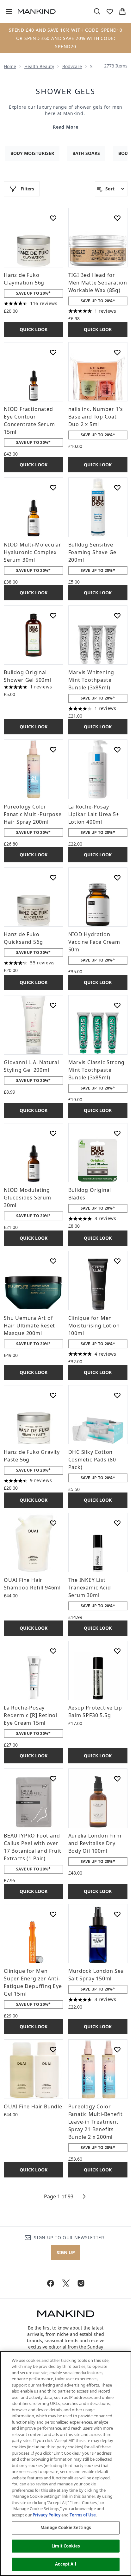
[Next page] (84, 2196)
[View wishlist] (110, 11)
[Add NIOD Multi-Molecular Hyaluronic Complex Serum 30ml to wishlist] (53, 488)
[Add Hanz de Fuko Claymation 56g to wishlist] (53, 218)
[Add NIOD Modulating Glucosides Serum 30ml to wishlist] (53, 1133)
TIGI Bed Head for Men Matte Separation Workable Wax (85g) (98, 283)
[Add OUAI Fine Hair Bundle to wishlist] (53, 2049)
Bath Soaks (86, 153)
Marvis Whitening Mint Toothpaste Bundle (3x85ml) (91, 680)
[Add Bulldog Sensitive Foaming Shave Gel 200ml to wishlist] (117, 488)
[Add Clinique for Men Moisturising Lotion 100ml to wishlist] (117, 1261)
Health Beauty (39, 66)
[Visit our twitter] (66, 2283)
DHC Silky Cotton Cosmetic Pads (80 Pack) (92, 1460)
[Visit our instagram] (81, 2283)
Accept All (65, 2564)
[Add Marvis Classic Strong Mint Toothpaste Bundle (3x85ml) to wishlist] (117, 1005)
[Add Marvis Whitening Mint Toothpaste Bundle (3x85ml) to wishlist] (117, 616)
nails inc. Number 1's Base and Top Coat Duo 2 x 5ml (96, 417)
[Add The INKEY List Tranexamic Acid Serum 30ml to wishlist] (117, 1523)
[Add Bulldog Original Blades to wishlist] (117, 1133)
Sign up (66, 2252)
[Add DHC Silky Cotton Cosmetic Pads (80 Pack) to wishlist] (117, 1395)
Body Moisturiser (32, 153)
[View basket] (122, 11)
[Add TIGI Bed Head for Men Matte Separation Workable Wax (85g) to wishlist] (117, 218)
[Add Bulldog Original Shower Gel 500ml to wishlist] (53, 616)
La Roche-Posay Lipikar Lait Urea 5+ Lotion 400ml (94, 814)
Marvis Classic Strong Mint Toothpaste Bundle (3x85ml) (97, 1070)
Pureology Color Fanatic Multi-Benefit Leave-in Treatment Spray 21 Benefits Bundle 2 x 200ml (96, 2122)
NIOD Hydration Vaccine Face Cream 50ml (94, 942)
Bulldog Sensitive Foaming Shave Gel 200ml (93, 552)
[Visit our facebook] (51, 2283)
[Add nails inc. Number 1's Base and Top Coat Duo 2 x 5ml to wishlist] (117, 352)
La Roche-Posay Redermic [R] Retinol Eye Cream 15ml (31, 1715)
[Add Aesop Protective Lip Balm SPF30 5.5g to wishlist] (117, 1651)
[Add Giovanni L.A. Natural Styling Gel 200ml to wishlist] (53, 1005)
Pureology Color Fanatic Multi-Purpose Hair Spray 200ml (33, 814)
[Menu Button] (6, 11)
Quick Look (34, 329)
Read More (65, 127)
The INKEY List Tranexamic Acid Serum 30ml (90, 1588)
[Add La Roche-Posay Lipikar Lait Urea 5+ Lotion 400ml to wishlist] (117, 750)
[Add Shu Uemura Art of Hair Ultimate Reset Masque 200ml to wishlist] (53, 1261)
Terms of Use (83, 2515)
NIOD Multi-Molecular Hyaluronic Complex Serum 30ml (33, 552)
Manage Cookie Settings (66, 2528)
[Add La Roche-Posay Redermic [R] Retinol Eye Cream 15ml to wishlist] (53, 1651)
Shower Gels (65, 91)
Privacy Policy (46, 2515)
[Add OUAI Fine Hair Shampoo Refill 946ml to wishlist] (53, 1523)
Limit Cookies (66, 2546)
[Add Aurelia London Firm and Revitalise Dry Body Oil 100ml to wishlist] (117, 1779)
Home (10, 66)
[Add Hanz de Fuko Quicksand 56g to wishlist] (53, 878)
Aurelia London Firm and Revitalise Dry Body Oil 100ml (95, 1843)
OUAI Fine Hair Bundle (33, 2106)
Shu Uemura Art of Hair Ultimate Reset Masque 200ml (29, 1326)
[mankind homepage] (37, 11)
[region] (66, 2464)
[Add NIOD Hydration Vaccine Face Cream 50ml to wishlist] (117, 878)
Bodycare (72, 66)
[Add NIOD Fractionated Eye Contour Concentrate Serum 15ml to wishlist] (53, 352)
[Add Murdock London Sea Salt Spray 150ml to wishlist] (117, 1914)
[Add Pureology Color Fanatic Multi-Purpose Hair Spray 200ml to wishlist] (53, 750)
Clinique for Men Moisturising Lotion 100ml (94, 1326)
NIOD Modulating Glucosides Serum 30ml (28, 1198)
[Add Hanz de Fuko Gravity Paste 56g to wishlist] (53, 1395)
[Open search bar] (97, 11)
